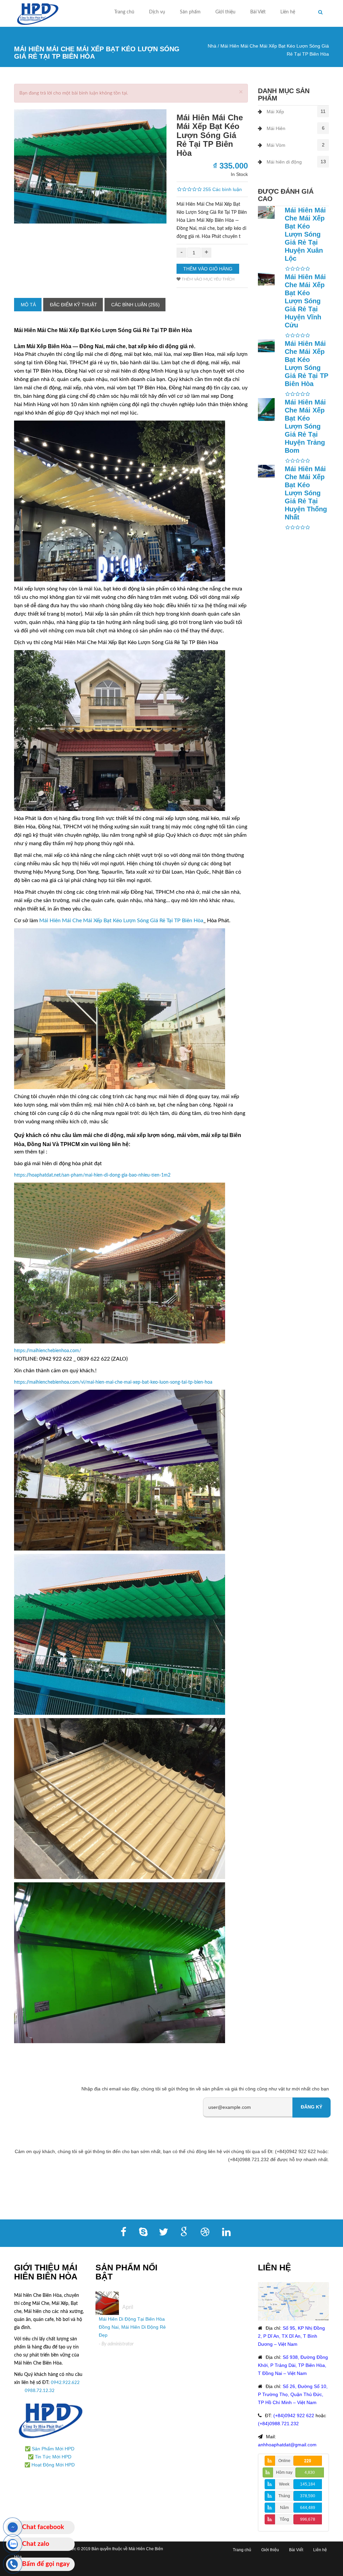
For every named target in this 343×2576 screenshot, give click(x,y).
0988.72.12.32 (40, 2391)
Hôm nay (284, 2472)
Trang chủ (124, 12)
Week (284, 2484)
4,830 (310, 2472)
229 (308, 2461)
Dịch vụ (157, 12)
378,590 (308, 2496)
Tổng (284, 2519)
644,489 (308, 2508)
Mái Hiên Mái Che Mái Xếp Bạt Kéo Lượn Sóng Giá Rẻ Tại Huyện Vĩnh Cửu (305, 301)
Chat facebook (43, 2527)
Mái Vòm (276, 145)
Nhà (212, 46)
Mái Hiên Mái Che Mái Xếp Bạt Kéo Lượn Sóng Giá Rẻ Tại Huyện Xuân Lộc (305, 234)
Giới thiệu (225, 12)
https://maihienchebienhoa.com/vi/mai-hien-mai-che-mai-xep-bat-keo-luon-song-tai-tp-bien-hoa (113, 1382)
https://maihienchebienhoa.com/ (48, 1351)
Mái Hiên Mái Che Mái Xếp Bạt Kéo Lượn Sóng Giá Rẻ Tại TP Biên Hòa (121, 921)
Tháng (284, 2496)
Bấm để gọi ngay (46, 2564)
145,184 (308, 2484)
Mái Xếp (275, 112)
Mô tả (28, 305)
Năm (284, 2508)
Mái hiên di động (284, 162)
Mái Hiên (276, 128)
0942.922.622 (65, 2383)
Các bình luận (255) (135, 305)
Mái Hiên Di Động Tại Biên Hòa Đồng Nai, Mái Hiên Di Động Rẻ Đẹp (132, 2327)
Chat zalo (36, 2544)
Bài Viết (258, 12)
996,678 (308, 2519)
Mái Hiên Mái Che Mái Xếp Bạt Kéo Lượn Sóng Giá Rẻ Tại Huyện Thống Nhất (306, 493)
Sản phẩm (190, 12)
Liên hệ (288, 12)
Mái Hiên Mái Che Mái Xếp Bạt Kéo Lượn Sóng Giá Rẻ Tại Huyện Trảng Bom (305, 426)
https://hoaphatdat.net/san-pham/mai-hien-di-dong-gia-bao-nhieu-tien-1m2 (92, 1175)
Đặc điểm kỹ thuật (74, 305)
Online (284, 2461)
